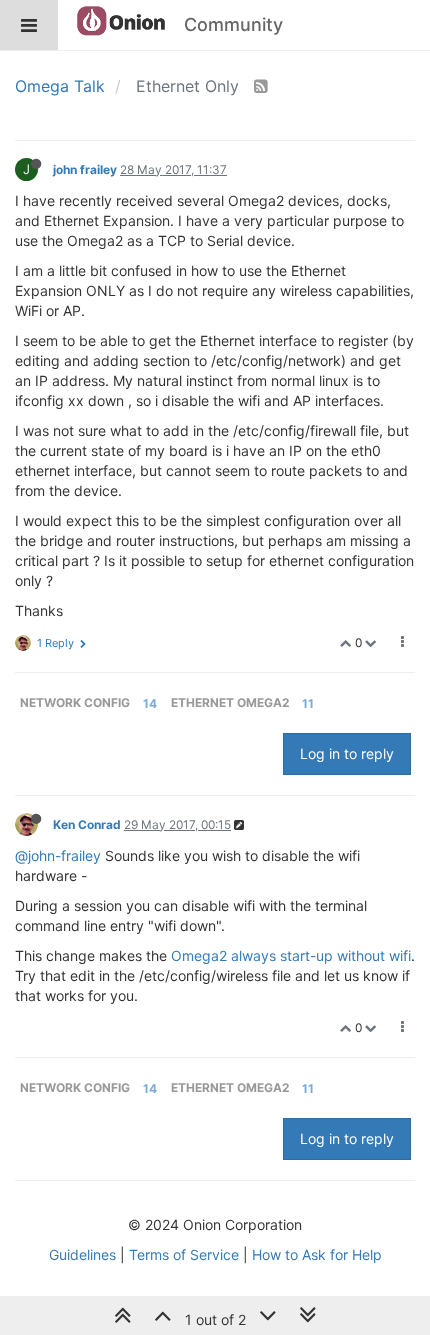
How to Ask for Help (317, 1254)
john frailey (85, 169)
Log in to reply (347, 753)
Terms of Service (184, 1254)
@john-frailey (58, 855)
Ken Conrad (87, 824)
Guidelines (82, 1254)
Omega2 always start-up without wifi (291, 955)
